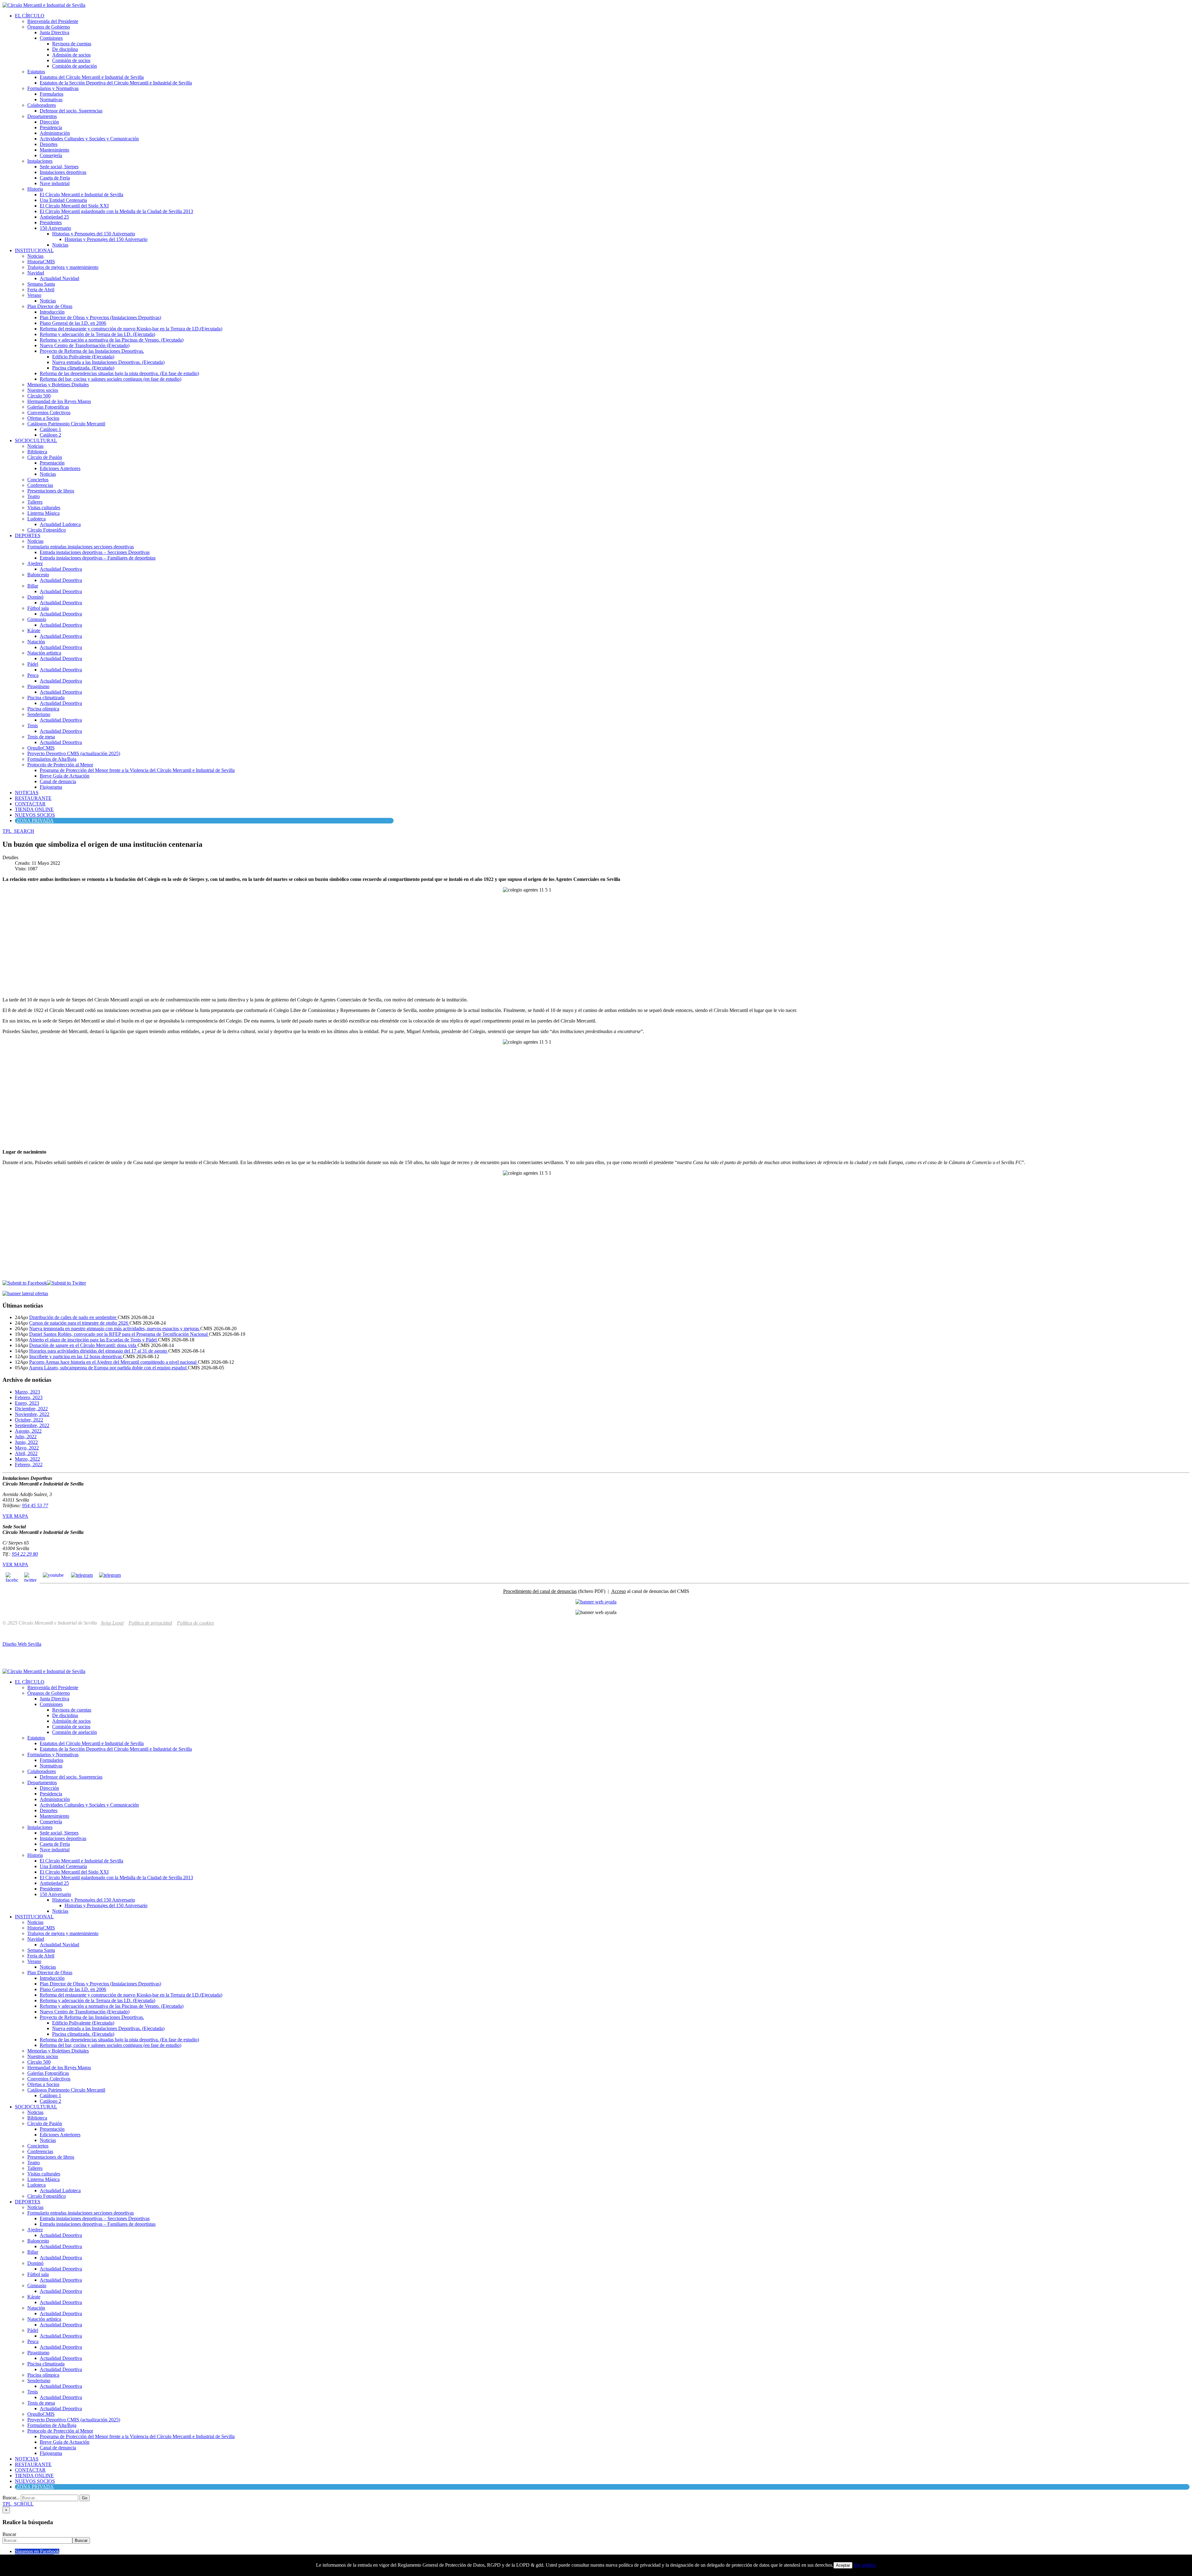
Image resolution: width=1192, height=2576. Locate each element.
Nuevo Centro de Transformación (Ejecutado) (85, 345)
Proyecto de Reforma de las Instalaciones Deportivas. (92, 351)
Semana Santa (41, 284)
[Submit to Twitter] (66, 1283)
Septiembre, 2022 (32, 1425)
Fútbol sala (38, 608)
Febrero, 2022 (29, 1465)
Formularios (52, 94)
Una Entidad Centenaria (63, 200)
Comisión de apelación (74, 66)
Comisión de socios (71, 60)
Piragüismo (38, 686)
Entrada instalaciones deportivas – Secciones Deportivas (95, 552)
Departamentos (42, 116)
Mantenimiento (54, 150)
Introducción (52, 312)
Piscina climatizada (46, 698)
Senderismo (39, 714)
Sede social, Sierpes (59, 167)
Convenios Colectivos (49, 413)
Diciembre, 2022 (31, 1409)
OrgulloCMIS (41, 748)
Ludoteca (36, 519)
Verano (34, 295)
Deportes (49, 144)
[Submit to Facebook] (25, 1283)
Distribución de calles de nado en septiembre (73, 1317)
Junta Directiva (54, 32)
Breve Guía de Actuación (65, 776)
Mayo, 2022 (27, 1448)
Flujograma (51, 787)
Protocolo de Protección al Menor (60, 765)
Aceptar (843, 2565)
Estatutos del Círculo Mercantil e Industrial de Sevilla (92, 77)
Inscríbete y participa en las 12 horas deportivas (76, 1356)
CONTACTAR (30, 804)
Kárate (34, 630)
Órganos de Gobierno (49, 27)
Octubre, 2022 (29, 1420)
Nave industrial (55, 183)
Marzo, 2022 (27, 1459)
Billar (33, 586)
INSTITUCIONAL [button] (34, 250)
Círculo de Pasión (45, 457)
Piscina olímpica (43, 709)
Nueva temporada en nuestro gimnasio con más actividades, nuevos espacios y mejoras (115, 1329)
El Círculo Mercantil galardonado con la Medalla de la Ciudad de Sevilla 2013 (116, 211)
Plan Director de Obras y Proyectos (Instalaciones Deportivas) (100, 317)
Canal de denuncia (58, 781)
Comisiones (51, 38)
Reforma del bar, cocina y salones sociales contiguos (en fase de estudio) (111, 379)
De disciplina (65, 49)
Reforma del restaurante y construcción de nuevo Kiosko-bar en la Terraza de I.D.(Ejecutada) (131, 329)
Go (85, 2498)
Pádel (33, 664)
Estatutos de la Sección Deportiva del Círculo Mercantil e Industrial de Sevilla (116, 83)
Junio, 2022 (26, 1442)
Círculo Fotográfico (47, 530)
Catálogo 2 (50, 435)
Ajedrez (35, 563)
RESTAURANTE (33, 798)
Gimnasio (37, 619)
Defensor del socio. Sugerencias (71, 111)
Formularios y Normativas (53, 88)
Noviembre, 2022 (32, 1414)
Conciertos (38, 480)
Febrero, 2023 (29, 1397)
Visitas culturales (44, 508)
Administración (55, 133)
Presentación (52, 463)
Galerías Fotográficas (48, 407)
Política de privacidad (150, 1623)
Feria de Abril (41, 290)
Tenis (33, 726)
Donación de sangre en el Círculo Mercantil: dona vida (83, 1345)
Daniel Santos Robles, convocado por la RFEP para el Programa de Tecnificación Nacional (119, 1334)
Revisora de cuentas (72, 44)
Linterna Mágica (43, 513)
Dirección (49, 122)
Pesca (33, 675)
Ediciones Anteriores (60, 468)
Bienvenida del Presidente (53, 21)
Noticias (60, 245)
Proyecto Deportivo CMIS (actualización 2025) (74, 753)
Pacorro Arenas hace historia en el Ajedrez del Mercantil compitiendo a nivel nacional (113, 1362)
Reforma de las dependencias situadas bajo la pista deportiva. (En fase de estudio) (119, 373)
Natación (36, 642)
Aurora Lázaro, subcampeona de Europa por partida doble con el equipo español (108, 1368)
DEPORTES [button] (28, 535)
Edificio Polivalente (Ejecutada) (83, 357)
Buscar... (11, 2498)
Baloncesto (38, 575)
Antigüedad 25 (54, 217)
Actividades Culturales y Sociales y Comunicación (89, 139)
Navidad (36, 273)
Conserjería (51, 155)
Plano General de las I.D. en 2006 (73, 323)
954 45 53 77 (35, 1506)
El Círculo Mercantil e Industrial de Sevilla (81, 195)
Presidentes (51, 222)
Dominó (35, 597)
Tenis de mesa (41, 737)
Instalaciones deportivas (63, 172)
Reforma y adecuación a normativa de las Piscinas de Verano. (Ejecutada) (112, 340)
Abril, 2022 (26, 1453)
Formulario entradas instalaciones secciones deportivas (81, 547)
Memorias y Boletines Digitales (58, 385)
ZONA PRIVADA (35, 821)
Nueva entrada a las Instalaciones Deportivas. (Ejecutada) (108, 362)
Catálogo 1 (50, 429)
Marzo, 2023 (27, 1392)
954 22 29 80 (25, 1554)
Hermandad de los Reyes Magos (59, 401)
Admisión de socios (71, 55)
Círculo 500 (39, 396)
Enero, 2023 (27, 1403)
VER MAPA (15, 1516)
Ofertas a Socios (43, 418)
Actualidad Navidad (59, 278)
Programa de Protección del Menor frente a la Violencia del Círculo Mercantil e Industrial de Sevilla (137, 770)
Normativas (51, 100)
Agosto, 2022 (28, 1431)
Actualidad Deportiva (61, 569)
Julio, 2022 (26, 1437)
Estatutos (36, 72)
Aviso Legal (112, 1623)
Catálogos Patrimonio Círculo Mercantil (66, 424)
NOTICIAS (27, 793)
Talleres (35, 502)
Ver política (865, 2565)
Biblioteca (37, 452)
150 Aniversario (55, 228)
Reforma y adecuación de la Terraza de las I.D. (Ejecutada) (97, 334)
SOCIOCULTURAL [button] (36, 440)
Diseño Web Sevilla (22, 1644)
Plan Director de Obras (50, 306)
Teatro (34, 496)
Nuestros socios (43, 390)
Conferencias (40, 485)
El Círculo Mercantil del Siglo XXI (74, 206)
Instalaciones (40, 161)
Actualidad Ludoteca (60, 524)
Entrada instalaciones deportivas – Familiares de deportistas (98, 558)
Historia (35, 189)
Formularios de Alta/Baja (52, 759)
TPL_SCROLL (18, 2504)
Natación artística (44, 653)
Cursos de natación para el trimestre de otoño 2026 (79, 1323)
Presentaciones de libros (51, 491)
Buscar (9, 2534)
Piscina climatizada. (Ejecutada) (83, 368)
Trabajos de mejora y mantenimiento (63, 267)
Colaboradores (42, 105)
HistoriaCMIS (41, 262)
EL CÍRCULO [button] (30, 16)
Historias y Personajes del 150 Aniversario (94, 234)
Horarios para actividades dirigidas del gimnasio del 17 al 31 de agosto (99, 1351)
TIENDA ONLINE (34, 809)
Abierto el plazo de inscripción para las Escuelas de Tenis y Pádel (93, 1340)
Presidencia (51, 127)
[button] (18, 831)
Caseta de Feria (55, 178)
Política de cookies (195, 1623)
